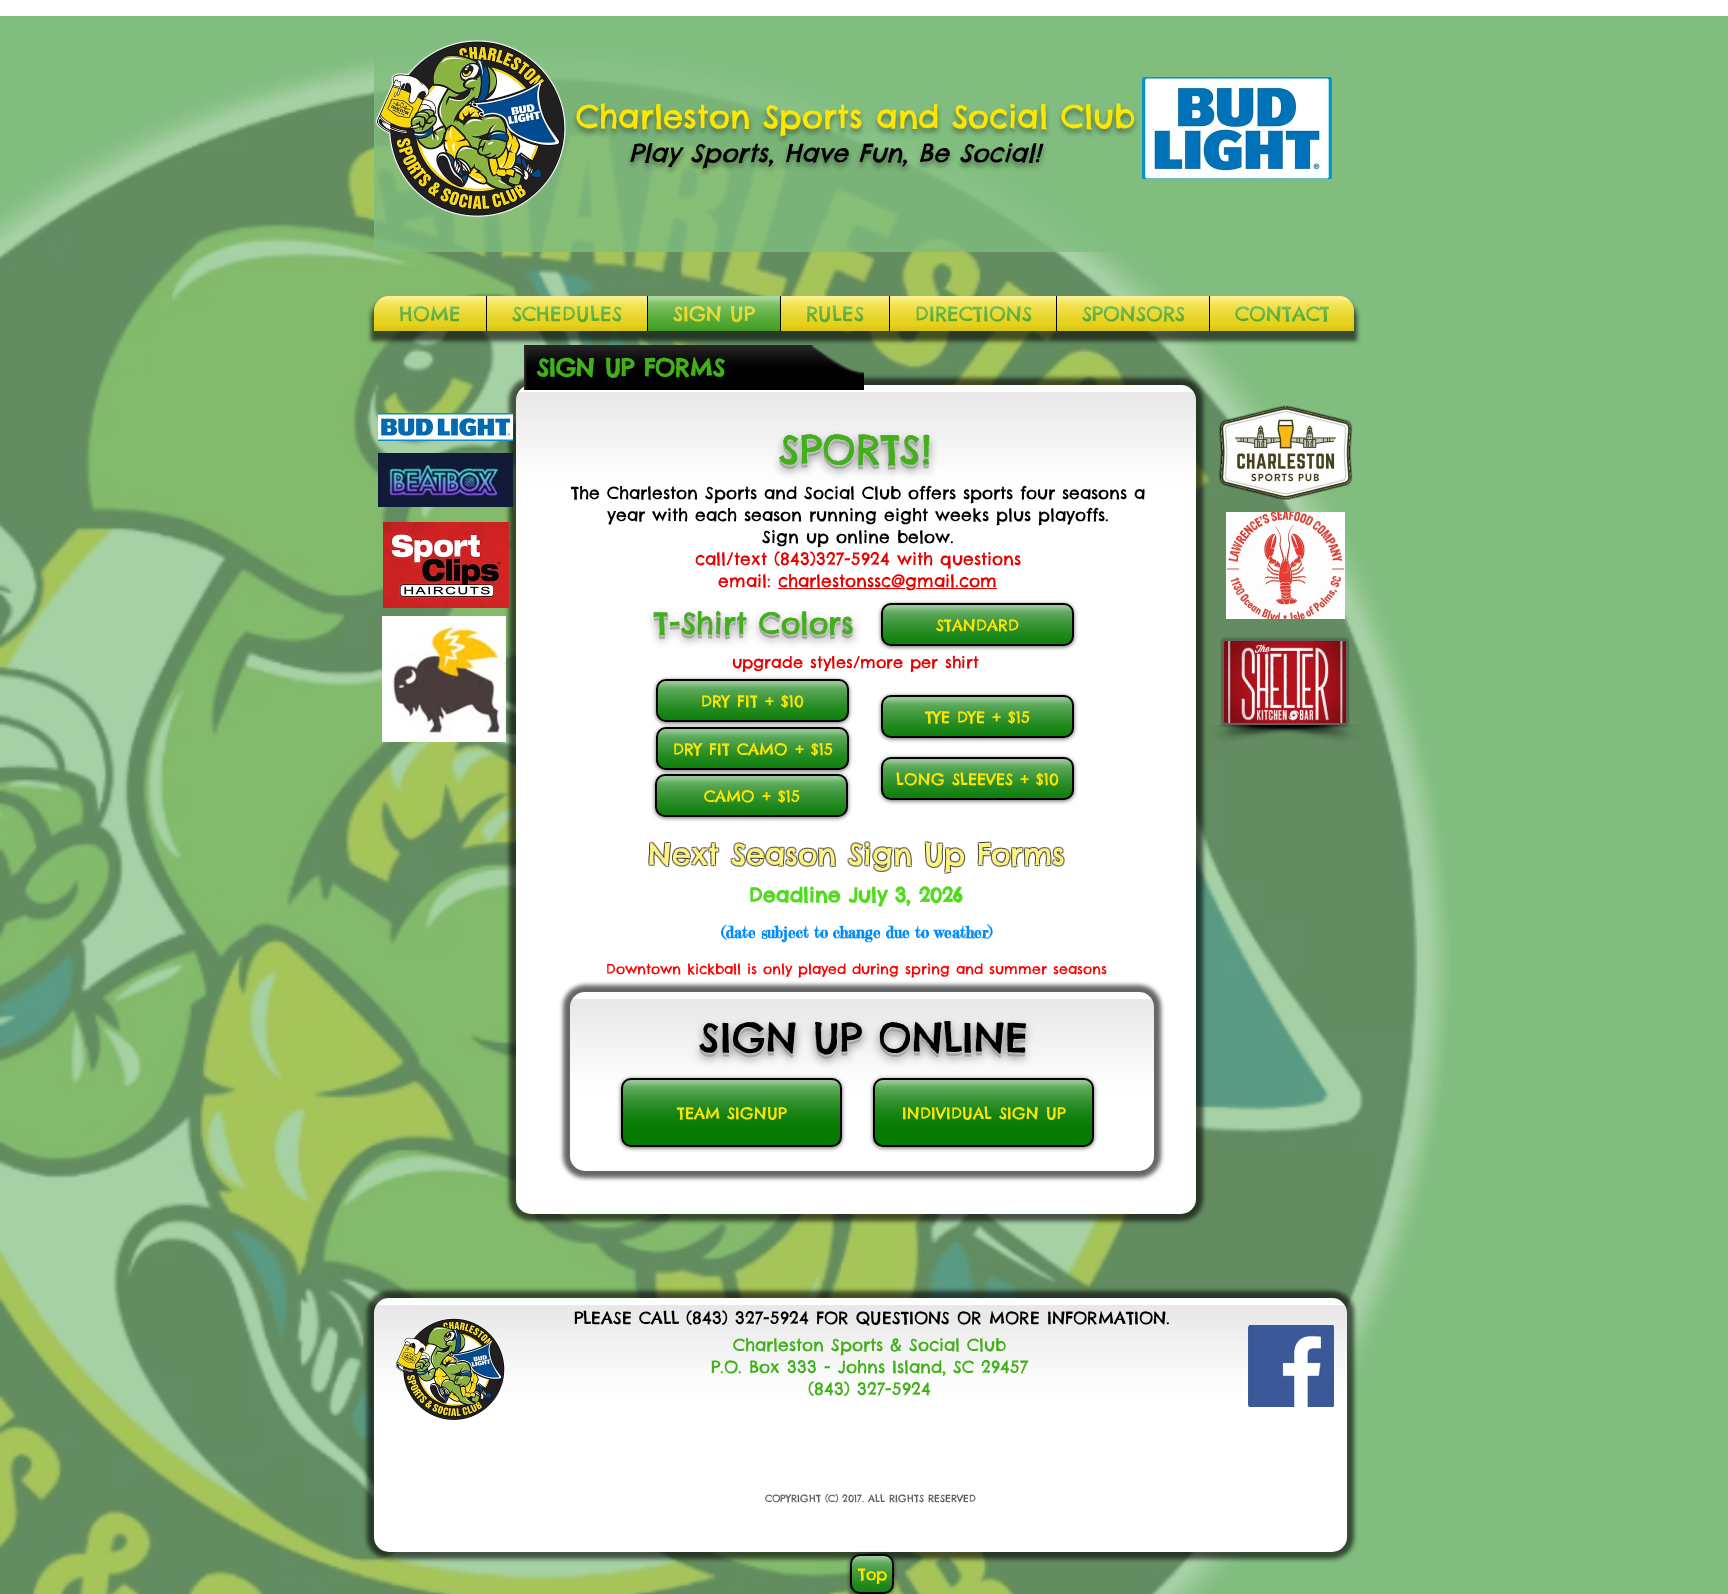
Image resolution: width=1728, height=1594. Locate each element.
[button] (567, 313)
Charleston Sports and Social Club (855, 116)
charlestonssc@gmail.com (887, 581)
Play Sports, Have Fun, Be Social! (834, 153)
